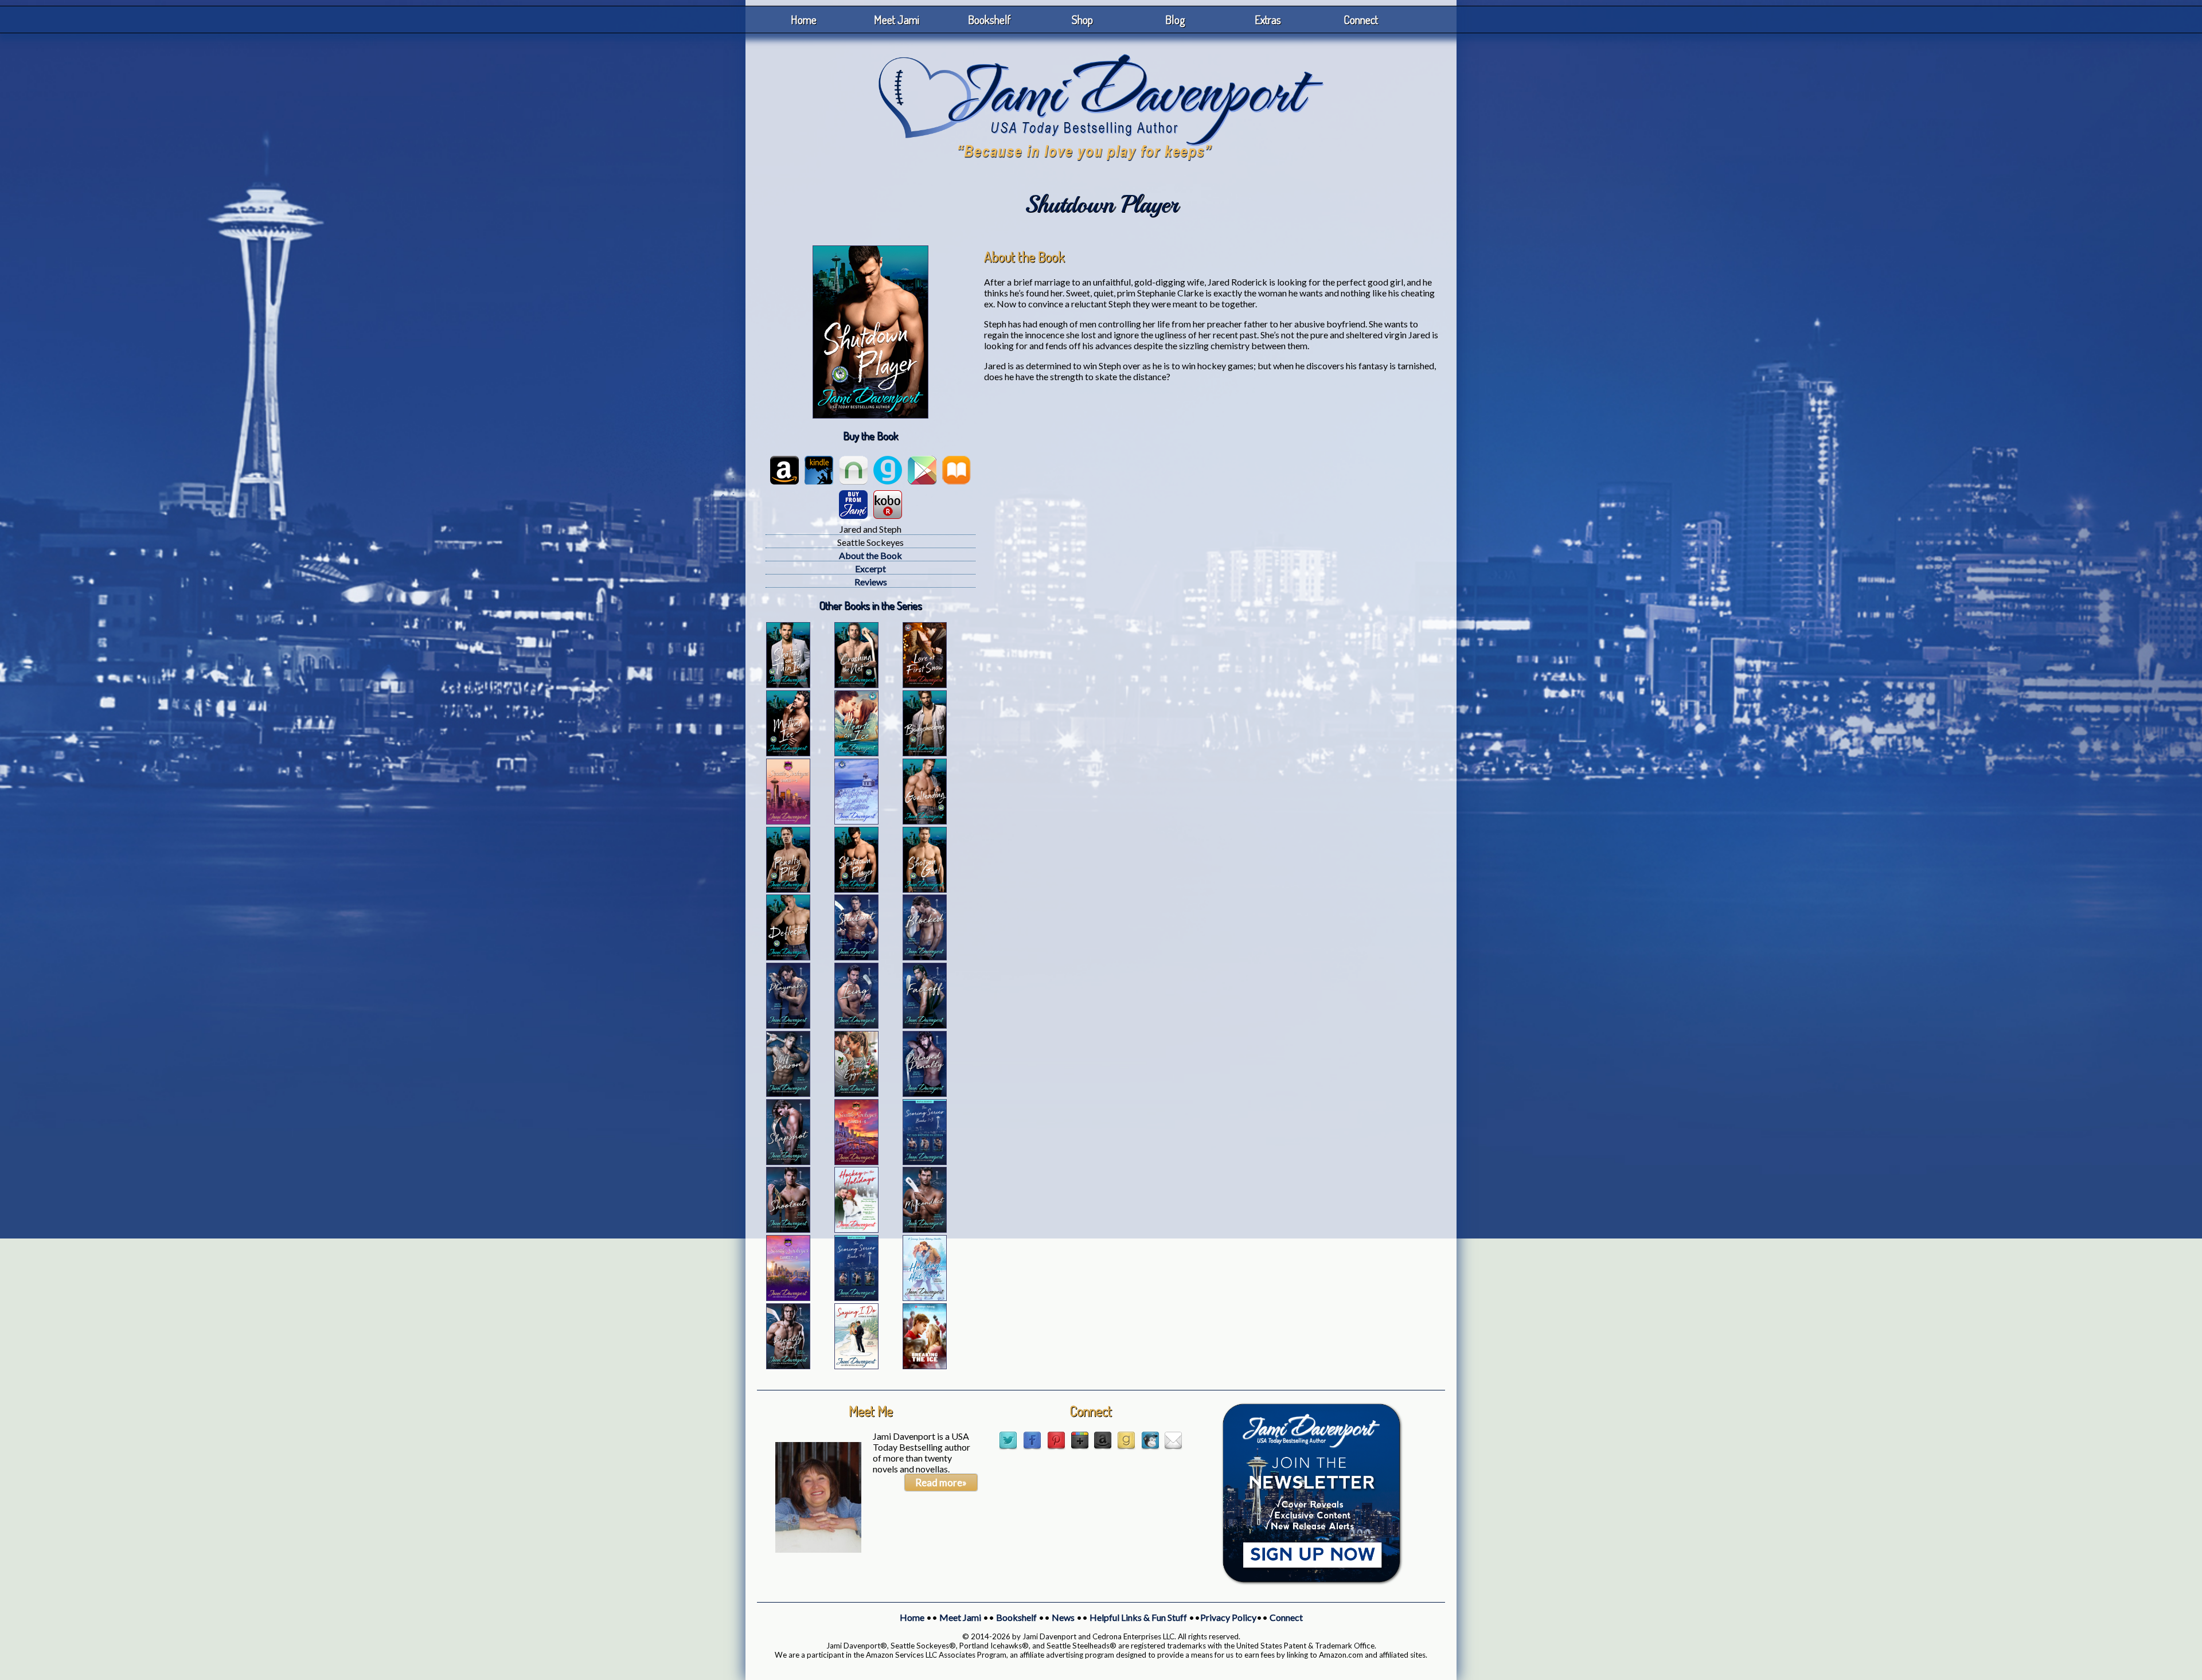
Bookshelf (989, 19)
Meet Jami (897, 19)
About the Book (870, 555)
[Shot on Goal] (925, 889)
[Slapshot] (788, 1161)
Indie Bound (853, 505)
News (1063, 1617)
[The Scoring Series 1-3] (925, 1161)
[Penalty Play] (788, 889)
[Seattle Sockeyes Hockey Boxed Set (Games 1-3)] (788, 821)
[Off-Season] (788, 1093)
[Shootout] (788, 1229)
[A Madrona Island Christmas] (856, 821)
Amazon (784, 470)
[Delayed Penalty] (925, 1093)
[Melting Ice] (788, 753)
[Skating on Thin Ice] (788, 684)
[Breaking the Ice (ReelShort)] (925, 1366)
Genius (888, 470)
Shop (1082, 19)
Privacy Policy (1228, 1617)
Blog (1175, 19)
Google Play (922, 470)
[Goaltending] (925, 821)
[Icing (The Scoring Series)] (856, 1025)
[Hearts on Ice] (856, 753)
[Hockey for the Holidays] (856, 1229)
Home (804, 19)
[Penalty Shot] (788, 1366)
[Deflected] (788, 957)
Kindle (819, 470)
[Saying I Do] (856, 1366)
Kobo (888, 505)
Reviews (871, 582)
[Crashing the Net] (856, 684)
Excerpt (870, 569)
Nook (853, 470)
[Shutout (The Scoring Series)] (856, 957)
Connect (1361, 19)
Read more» (941, 1482)
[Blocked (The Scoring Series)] (925, 957)
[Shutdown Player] (856, 889)
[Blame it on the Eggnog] (856, 1093)
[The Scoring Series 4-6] (856, 1297)
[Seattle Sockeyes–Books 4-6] (856, 1161)
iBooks (956, 470)
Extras (1268, 19)
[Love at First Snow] (925, 684)
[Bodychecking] (925, 753)
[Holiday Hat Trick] (925, 1297)
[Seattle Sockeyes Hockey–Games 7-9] (788, 1297)
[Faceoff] (925, 1025)
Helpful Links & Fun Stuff (1138, 1617)
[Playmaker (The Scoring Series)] (788, 1025)
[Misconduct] (925, 1229)
